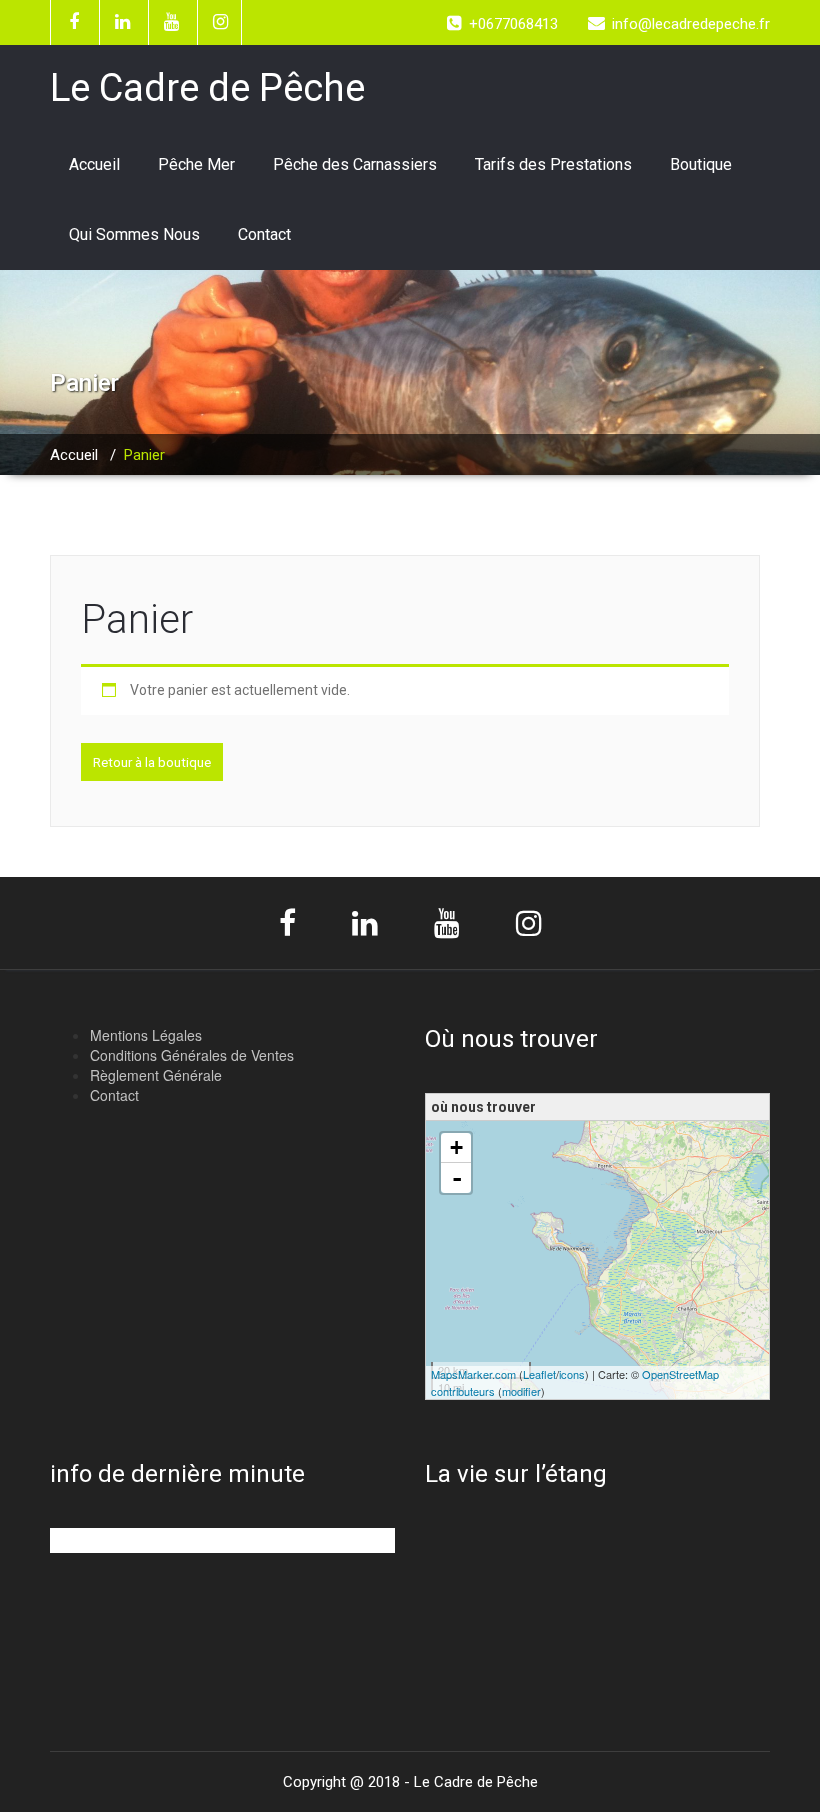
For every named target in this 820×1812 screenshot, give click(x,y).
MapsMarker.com (473, 1374)
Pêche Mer (196, 164)
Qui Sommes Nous (134, 234)
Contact (264, 234)
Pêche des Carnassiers (355, 164)
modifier (521, 1391)
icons (572, 1374)
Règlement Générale (156, 1075)
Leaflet (539, 1374)
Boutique (701, 164)
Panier (137, 619)
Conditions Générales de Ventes (192, 1055)
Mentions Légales (146, 1035)
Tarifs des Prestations (553, 164)
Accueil (94, 164)
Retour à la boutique (152, 762)
